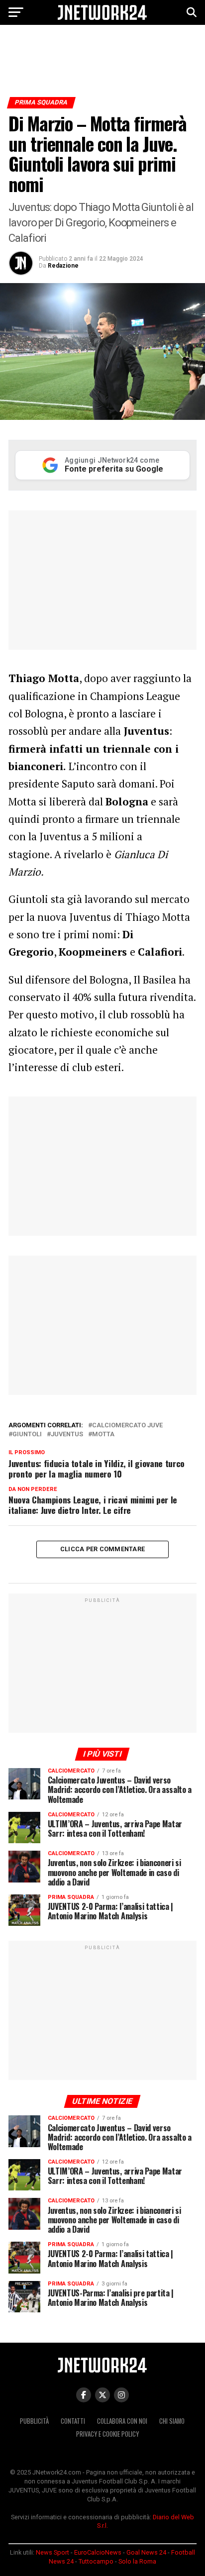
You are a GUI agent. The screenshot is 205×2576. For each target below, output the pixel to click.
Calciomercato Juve (127, 1426)
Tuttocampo (96, 2561)
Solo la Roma (137, 2561)
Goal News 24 (146, 2552)
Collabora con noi (122, 2421)
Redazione (63, 266)
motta (103, 1435)
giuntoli (27, 1435)
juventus (67, 1435)
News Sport (52, 2552)
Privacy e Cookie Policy (107, 2434)
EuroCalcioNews (98, 2552)
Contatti (73, 2421)
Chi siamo (172, 2421)
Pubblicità (34, 2421)
